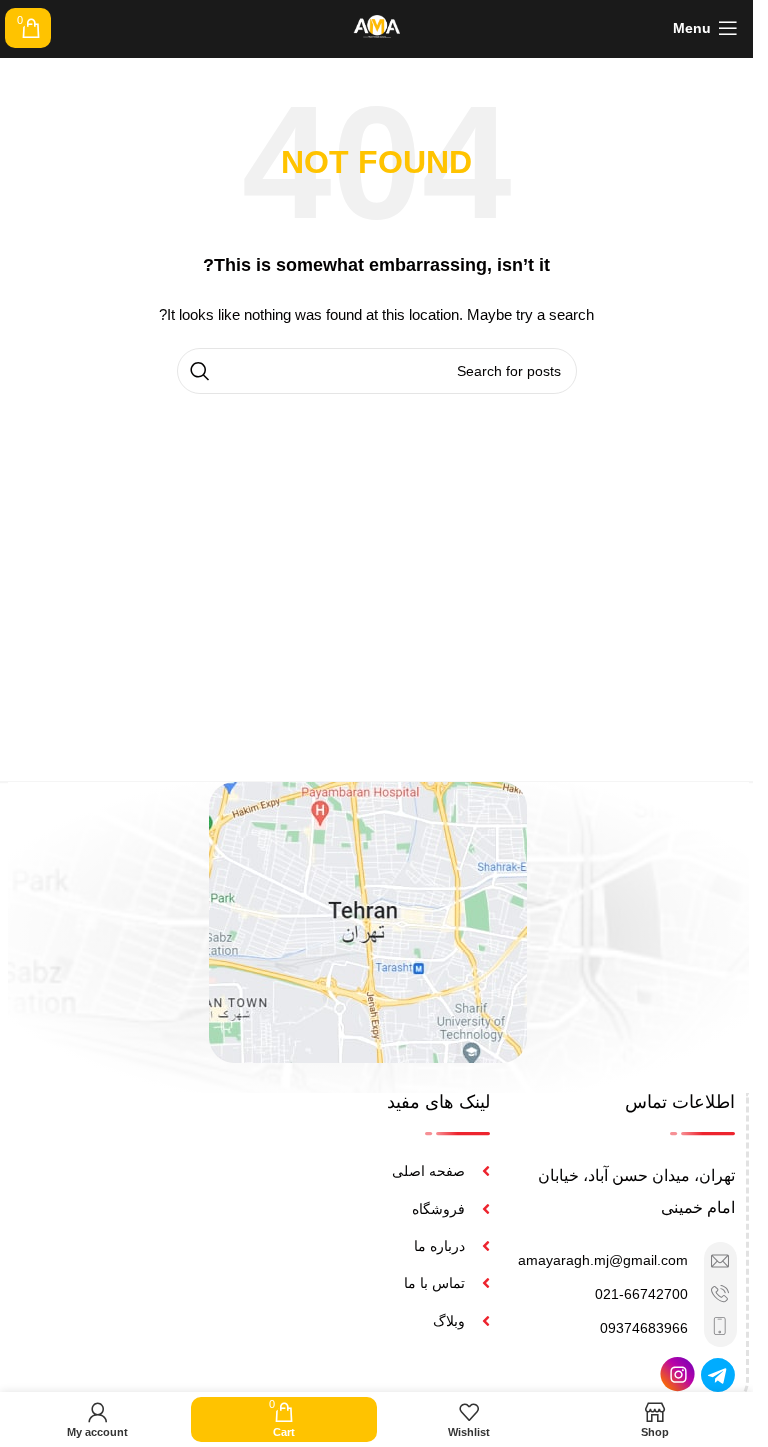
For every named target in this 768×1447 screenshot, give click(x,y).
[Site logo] (377, 27)
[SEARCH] (200, 371)
